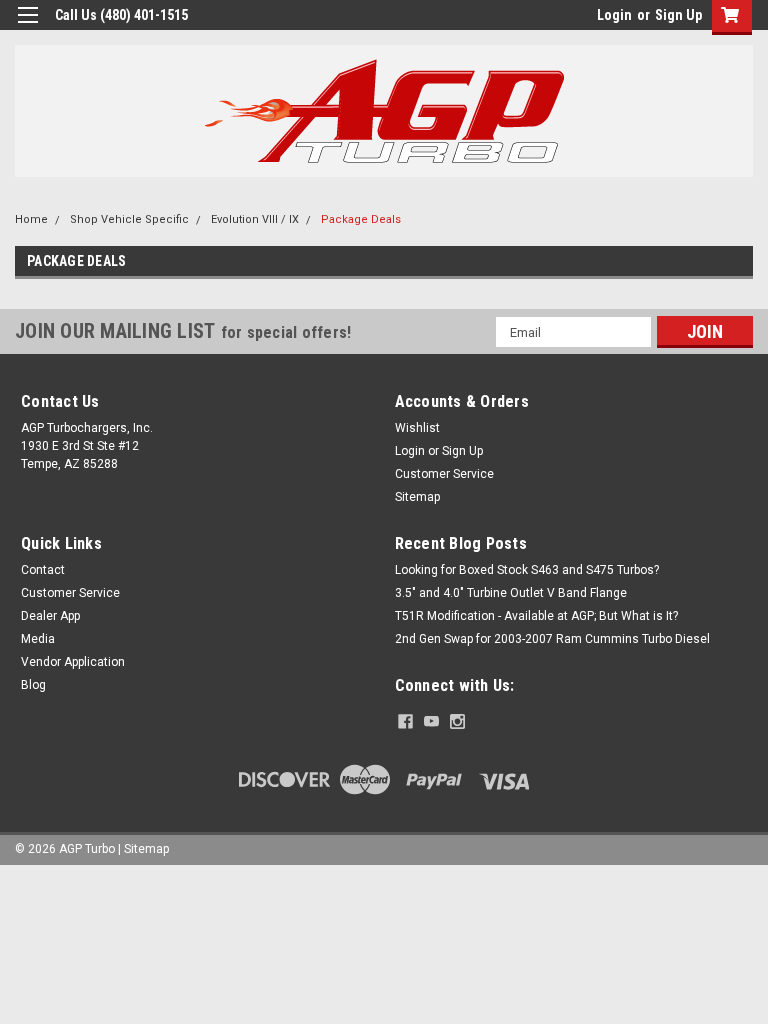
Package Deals (361, 219)
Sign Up (678, 15)
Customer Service (444, 474)
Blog (33, 685)
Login (614, 15)
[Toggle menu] (27, 27)
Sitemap (417, 497)
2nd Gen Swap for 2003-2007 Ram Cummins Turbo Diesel (552, 639)
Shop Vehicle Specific (129, 219)
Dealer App (50, 616)
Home (31, 219)
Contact (43, 570)
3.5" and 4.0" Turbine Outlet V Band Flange (511, 593)
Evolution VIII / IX (255, 219)
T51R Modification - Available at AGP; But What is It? (536, 616)
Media (38, 639)
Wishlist (417, 428)
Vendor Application (73, 662)
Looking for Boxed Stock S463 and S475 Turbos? (527, 570)
